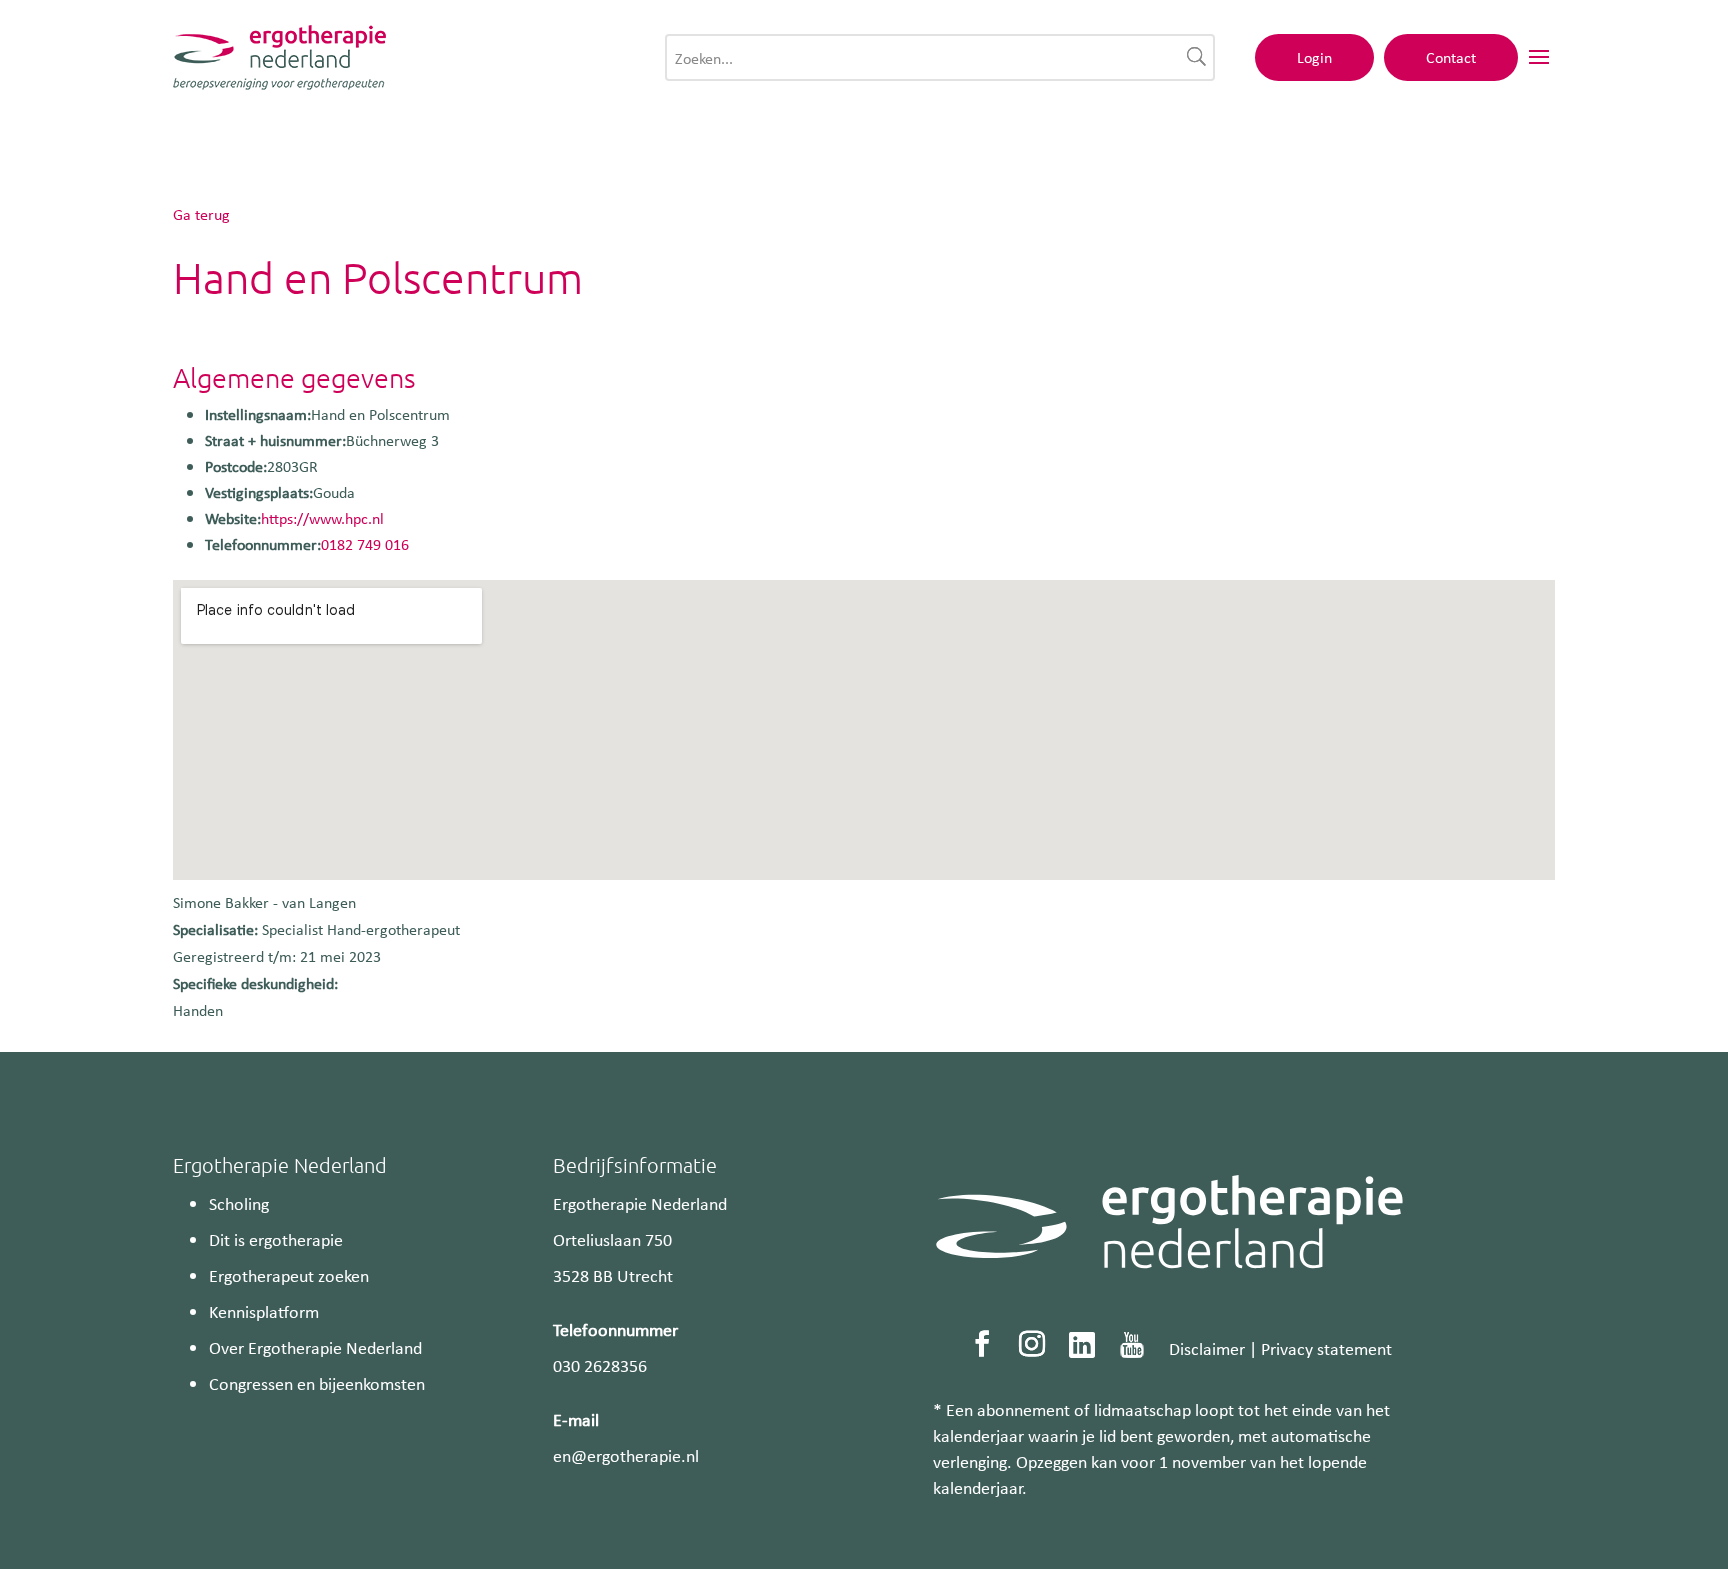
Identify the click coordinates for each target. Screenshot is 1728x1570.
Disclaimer (1207, 1348)
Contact (1451, 57)
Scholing (239, 1203)
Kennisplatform (264, 1311)
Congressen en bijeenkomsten (317, 1383)
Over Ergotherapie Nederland (315, 1347)
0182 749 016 (365, 544)
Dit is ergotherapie (276, 1239)
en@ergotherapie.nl (626, 1455)
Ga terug (201, 214)
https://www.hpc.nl (322, 518)
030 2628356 (600, 1365)
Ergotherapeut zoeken (289, 1275)
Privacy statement (1326, 1348)
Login (1314, 57)
